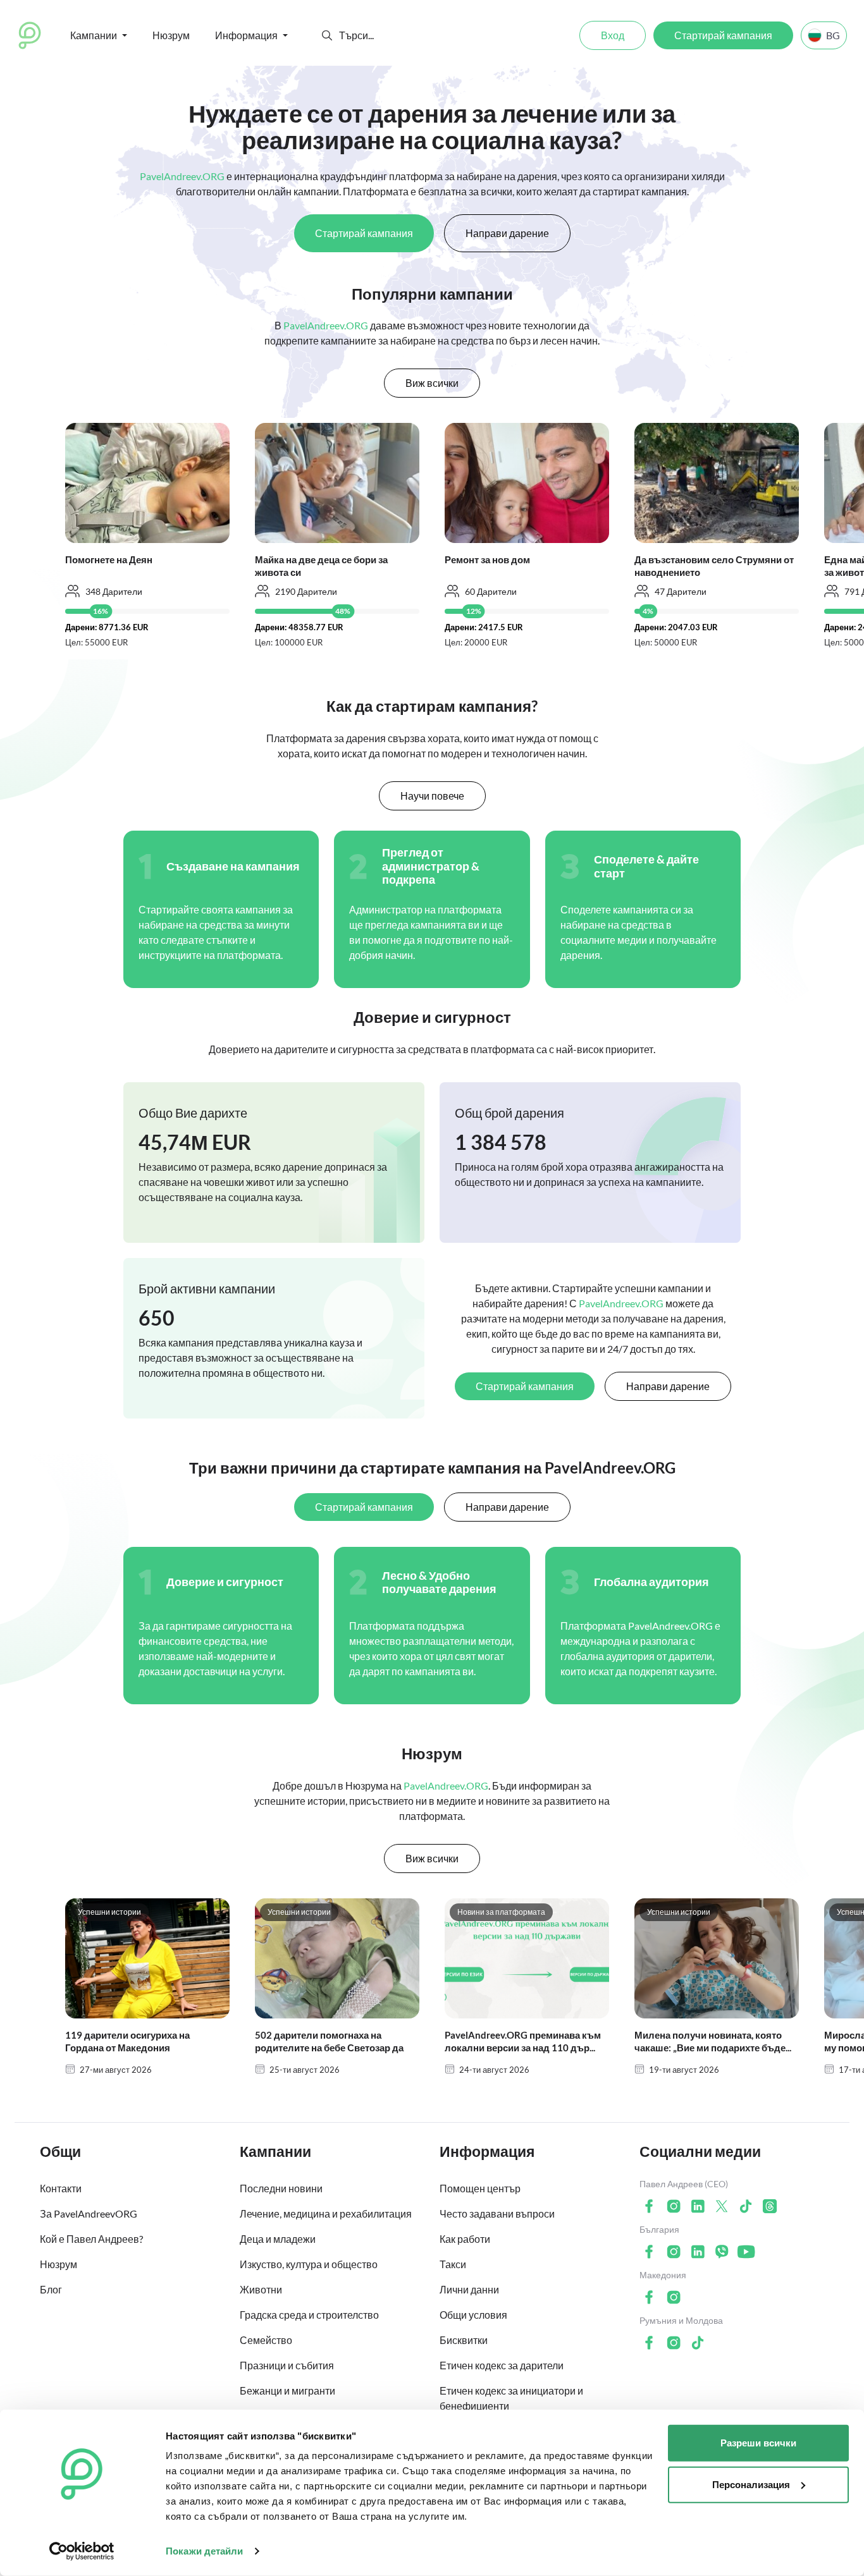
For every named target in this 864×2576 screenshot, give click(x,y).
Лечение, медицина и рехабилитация (326, 2213)
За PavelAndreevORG (89, 2213)
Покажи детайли (204, 2551)
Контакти (61, 2188)
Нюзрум (171, 35)
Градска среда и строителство (309, 2315)
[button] (327, 35)
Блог (51, 2289)
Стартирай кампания (723, 35)
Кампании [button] (94, 35)
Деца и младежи (278, 2239)
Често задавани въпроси (497, 2213)
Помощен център (480, 2188)
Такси (453, 2264)
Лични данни (469, 2289)
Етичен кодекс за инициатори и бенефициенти (511, 2398)
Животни (261, 2289)
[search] (386, 35)
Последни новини (281, 2188)
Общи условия (473, 2315)
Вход (613, 35)
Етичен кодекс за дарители (502, 2365)
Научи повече (432, 796)
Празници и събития (287, 2365)
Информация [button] (246, 35)
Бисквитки (464, 2340)
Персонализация (751, 2484)
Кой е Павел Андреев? (91, 2239)
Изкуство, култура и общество (309, 2264)
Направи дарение (507, 233)
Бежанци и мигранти (287, 2390)
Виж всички (432, 383)
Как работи (465, 2239)
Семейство (266, 2340)
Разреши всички (758, 2443)
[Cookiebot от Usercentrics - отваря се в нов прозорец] (82, 2551)
